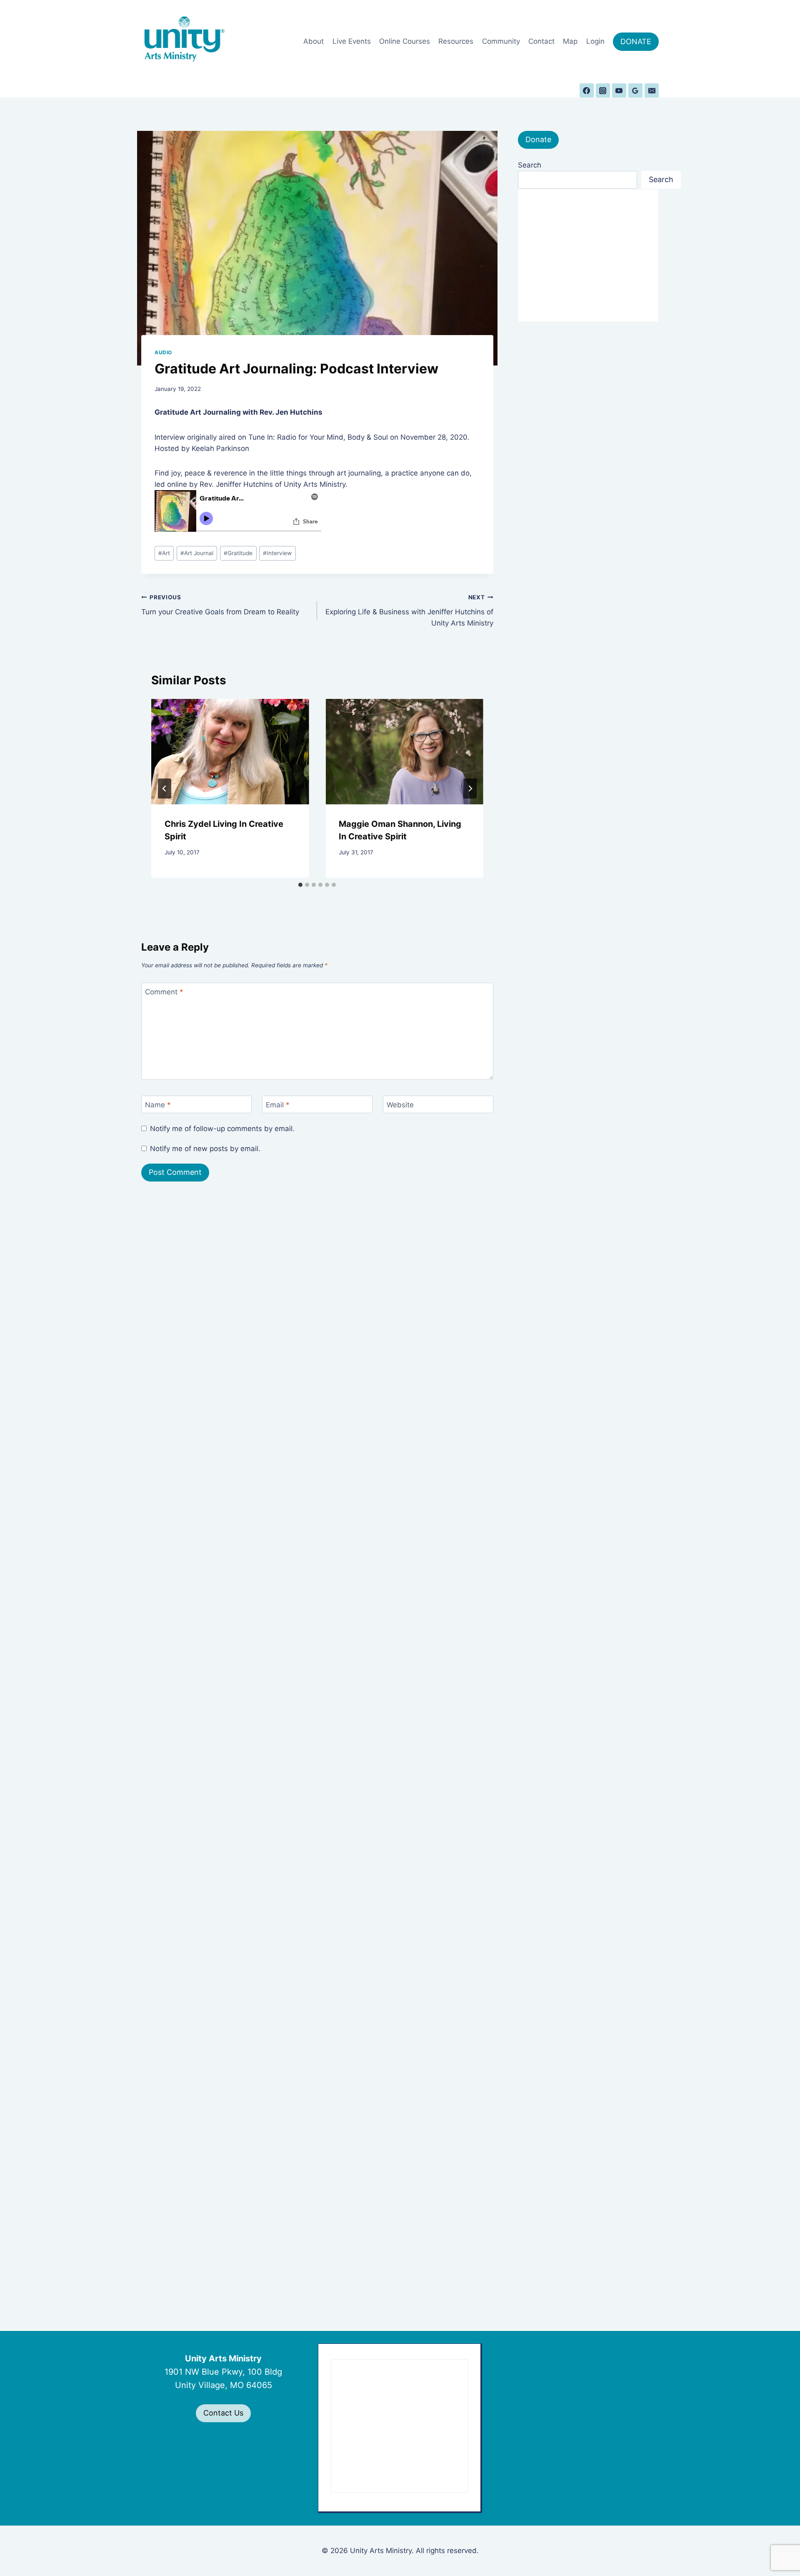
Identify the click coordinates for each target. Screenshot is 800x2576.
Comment (164, 992)
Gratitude (238, 553)
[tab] (300, 885)
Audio (163, 352)
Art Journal (197, 553)
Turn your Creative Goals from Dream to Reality (220, 605)
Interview (277, 553)
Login (595, 41)
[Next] (470, 789)
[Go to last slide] (165, 789)
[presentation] (230, 751)
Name (158, 1105)
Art (164, 553)
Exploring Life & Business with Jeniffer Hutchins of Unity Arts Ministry (409, 611)
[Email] (652, 90)
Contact (541, 41)
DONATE (636, 41)
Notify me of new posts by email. (205, 1149)
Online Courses (405, 41)
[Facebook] (587, 90)
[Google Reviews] (635, 90)
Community (501, 41)
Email (278, 1105)
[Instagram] (603, 90)
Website (400, 1105)
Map (570, 41)
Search (530, 165)
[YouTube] (619, 90)
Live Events (352, 41)
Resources (456, 41)
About (314, 41)
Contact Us (223, 2413)
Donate (538, 139)
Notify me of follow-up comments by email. (222, 1129)
